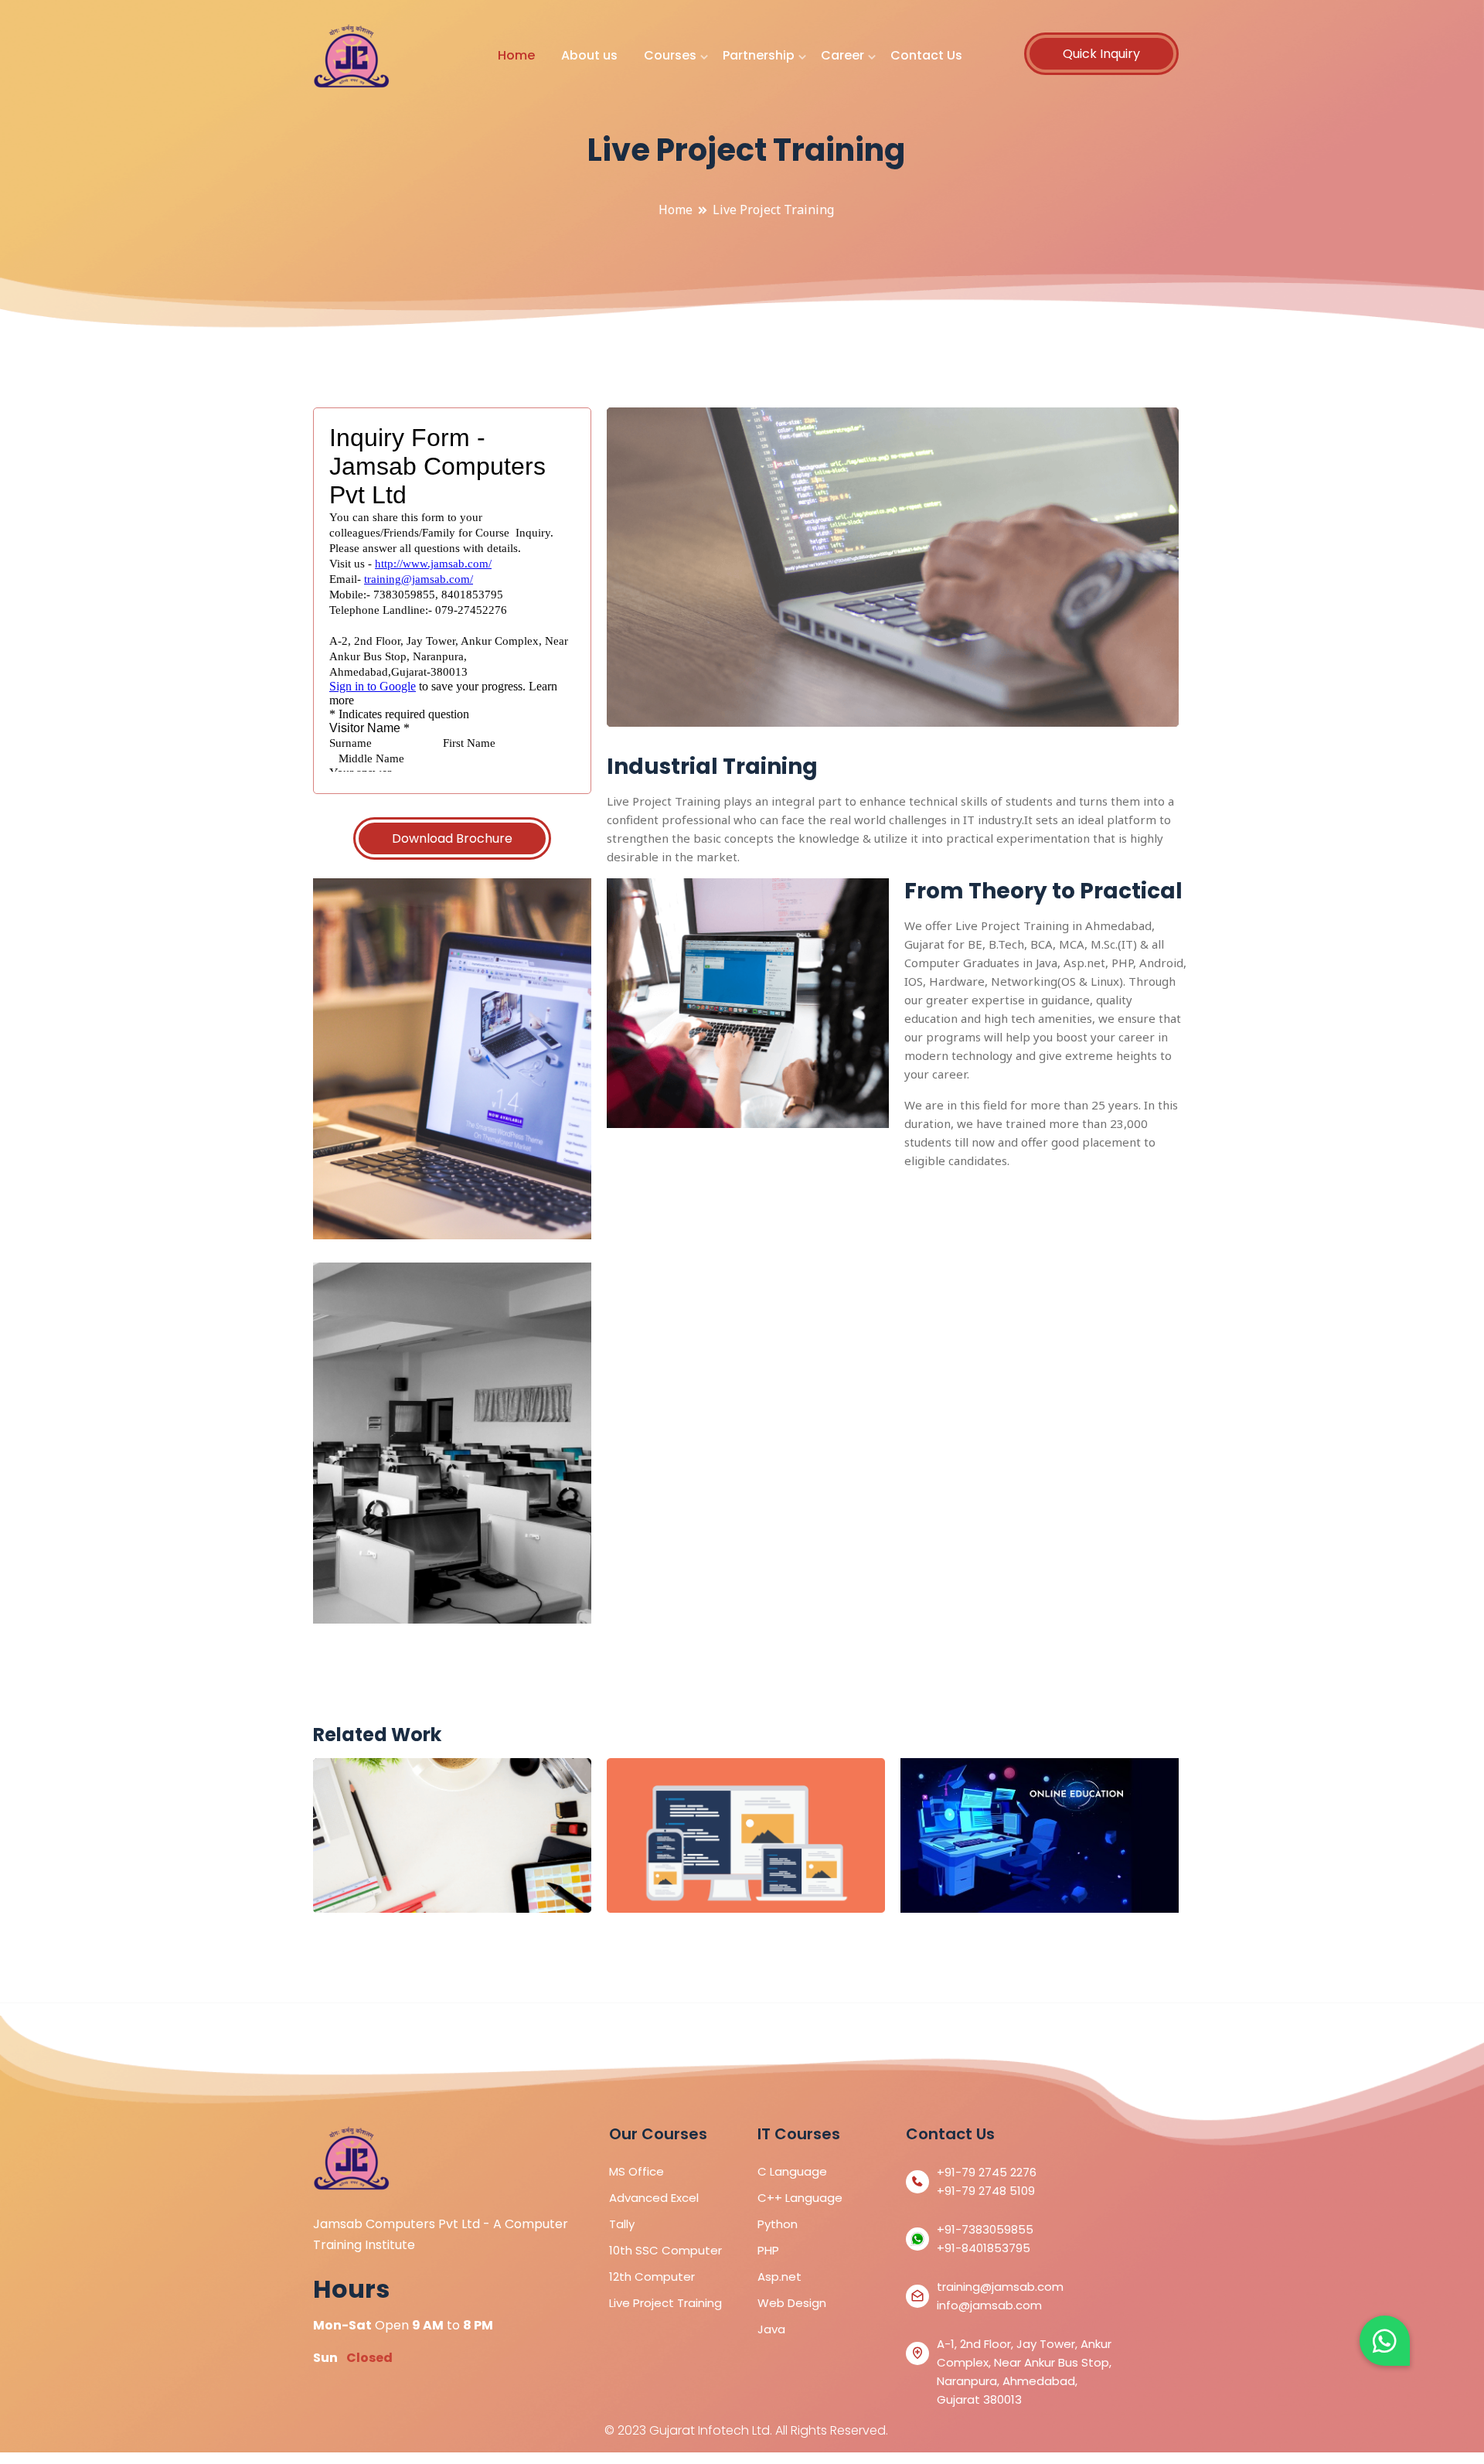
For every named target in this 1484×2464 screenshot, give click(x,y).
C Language (792, 2171)
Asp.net (779, 2277)
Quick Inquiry (1101, 54)
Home (516, 55)
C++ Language (800, 2198)
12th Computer (652, 2277)
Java (771, 2329)
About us (589, 55)
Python (778, 2224)
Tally (622, 2224)
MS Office (636, 2171)
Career (842, 55)
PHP (768, 2250)
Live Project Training (665, 2303)
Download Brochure (452, 838)
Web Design (792, 2303)
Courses (670, 55)
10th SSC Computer (665, 2250)
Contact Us (926, 55)
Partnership (759, 55)
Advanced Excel (654, 2198)
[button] (1385, 2341)
